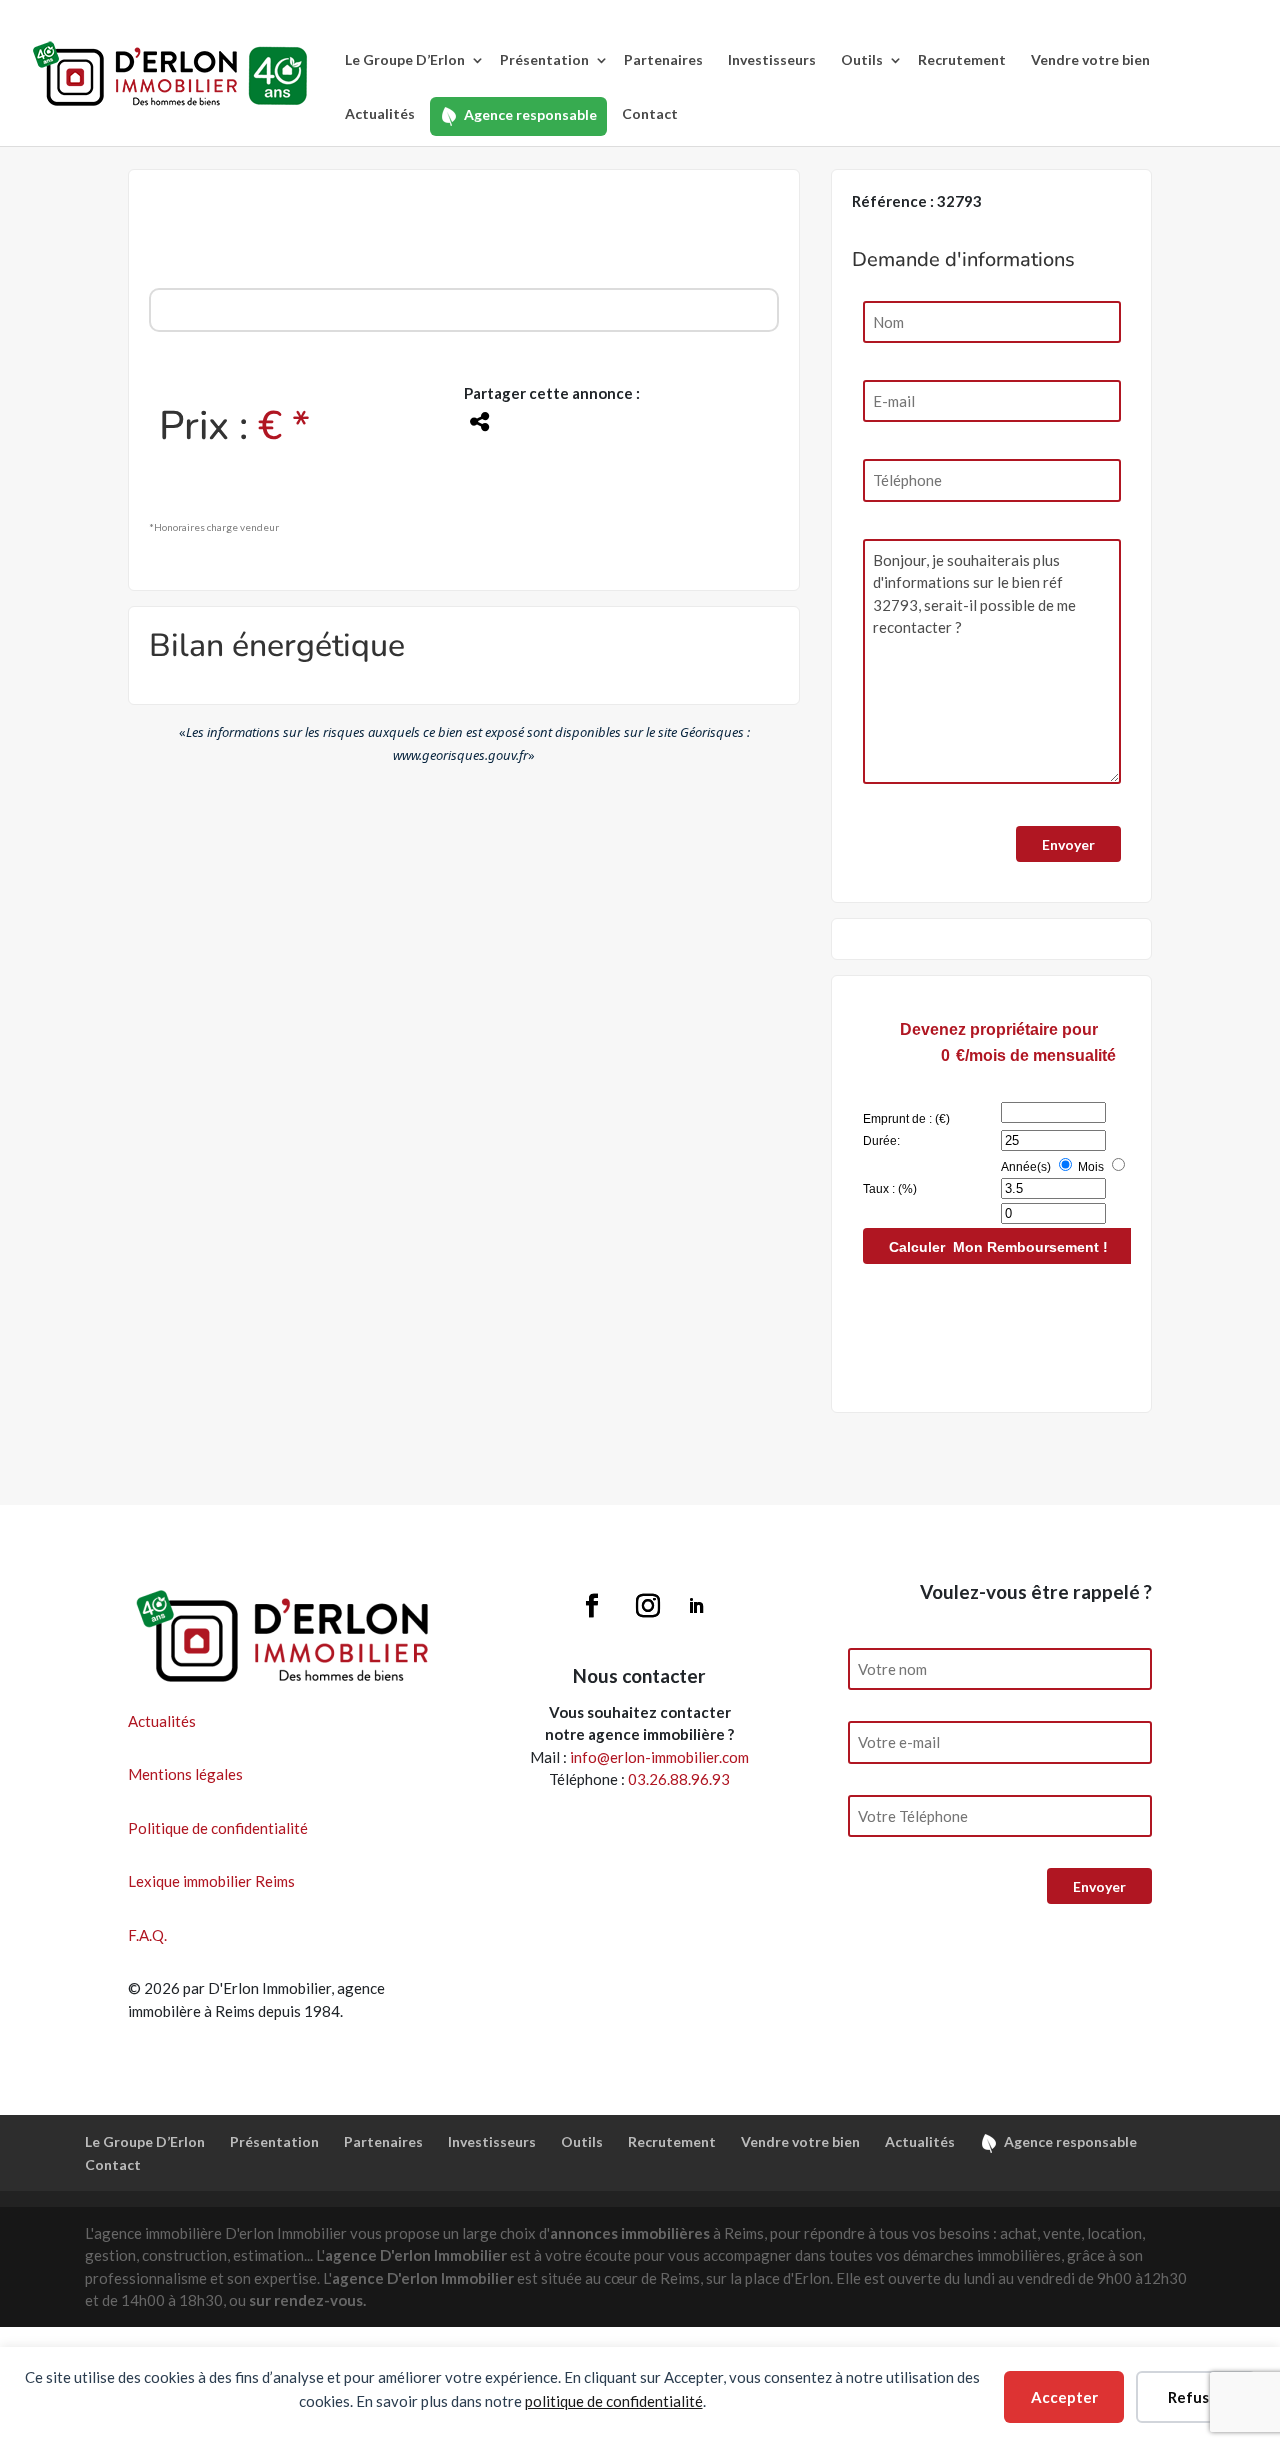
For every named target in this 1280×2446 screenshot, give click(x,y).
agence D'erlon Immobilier (416, 2255)
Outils (862, 59)
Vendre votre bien (1090, 59)
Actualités (380, 113)
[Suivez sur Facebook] (592, 1606)
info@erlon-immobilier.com (659, 1757)
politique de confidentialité (614, 2401)
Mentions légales (185, 1774)
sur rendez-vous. (307, 2300)
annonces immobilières (630, 2233)
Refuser (1196, 2397)
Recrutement (962, 59)
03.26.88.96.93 (679, 1779)
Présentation (544, 59)
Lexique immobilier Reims (211, 1881)
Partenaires (663, 59)
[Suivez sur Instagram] (648, 1606)
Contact (650, 113)
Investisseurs (772, 59)
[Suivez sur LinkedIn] (696, 1606)
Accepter (1064, 2397)
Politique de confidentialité (218, 1828)
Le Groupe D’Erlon (405, 59)
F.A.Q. (147, 1935)
